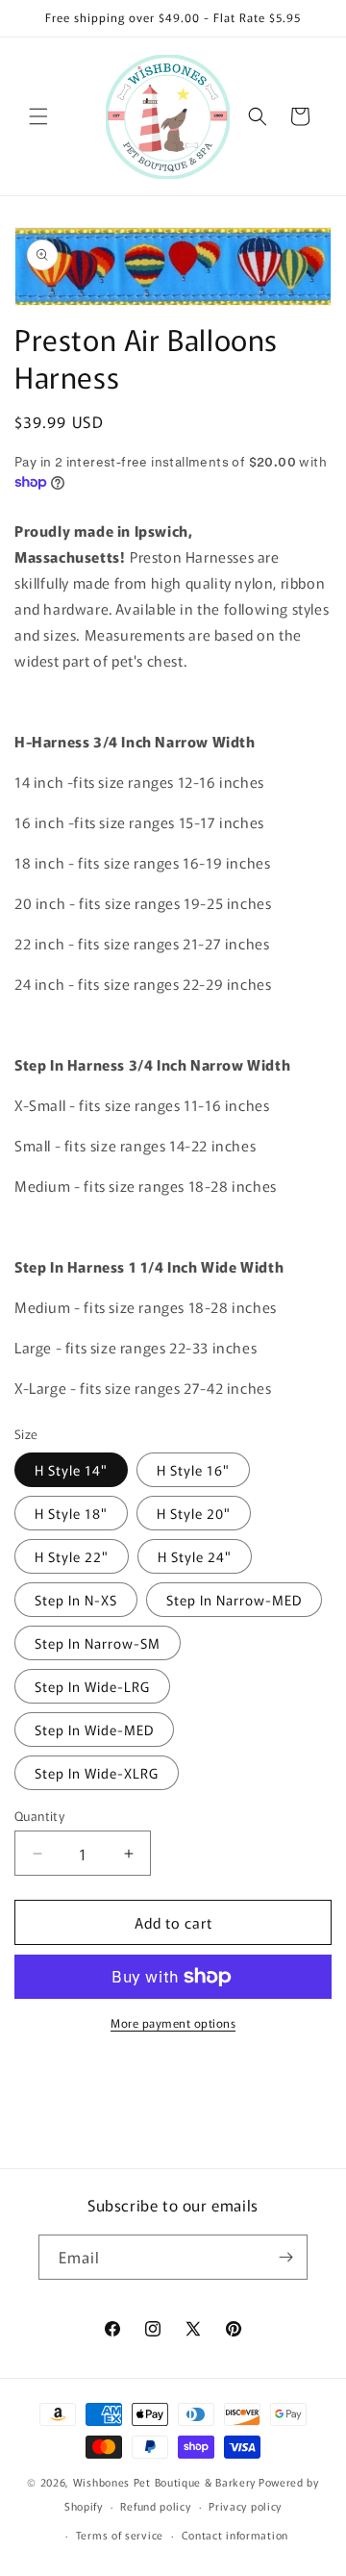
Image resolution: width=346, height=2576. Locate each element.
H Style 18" (71, 1513)
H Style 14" (71, 1470)
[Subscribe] (285, 2257)
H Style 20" (194, 1513)
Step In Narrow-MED (234, 1600)
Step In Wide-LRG (92, 1686)
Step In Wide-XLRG (97, 1773)
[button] (38, 116)
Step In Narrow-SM (98, 1643)
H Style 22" (72, 1556)
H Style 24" (195, 1556)
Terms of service (120, 2535)
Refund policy (155, 2506)
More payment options (173, 2022)
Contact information (235, 2535)
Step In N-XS (76, 1600)
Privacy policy (245, 2506)
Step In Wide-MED (94, 1730)
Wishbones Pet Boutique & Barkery (164, 2482)
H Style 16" (193, 1470)
